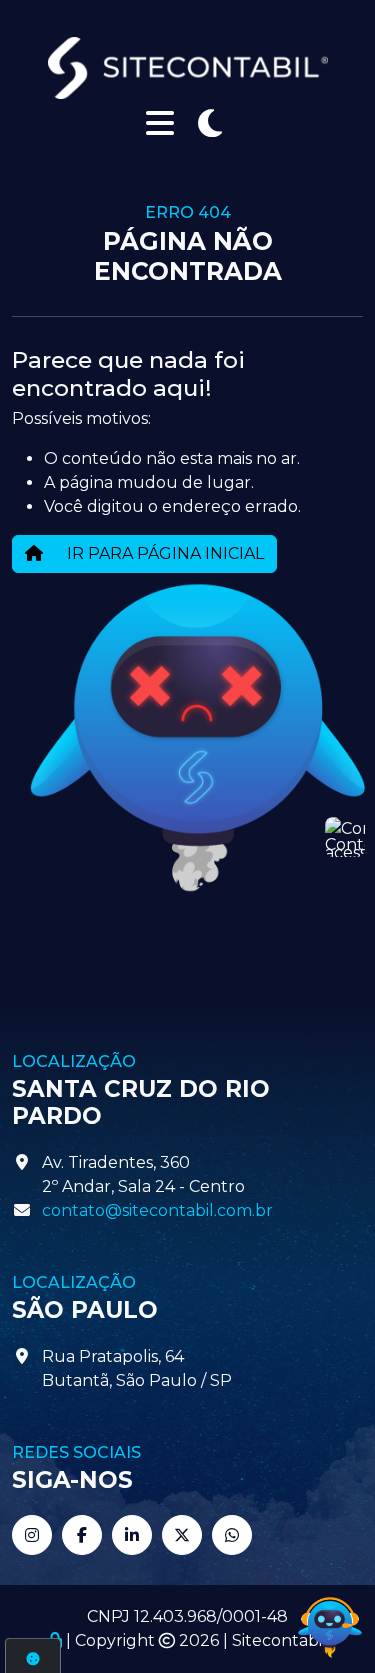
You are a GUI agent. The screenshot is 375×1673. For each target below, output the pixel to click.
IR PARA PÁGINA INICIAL (163, 553)
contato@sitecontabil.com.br (157, 1210)
